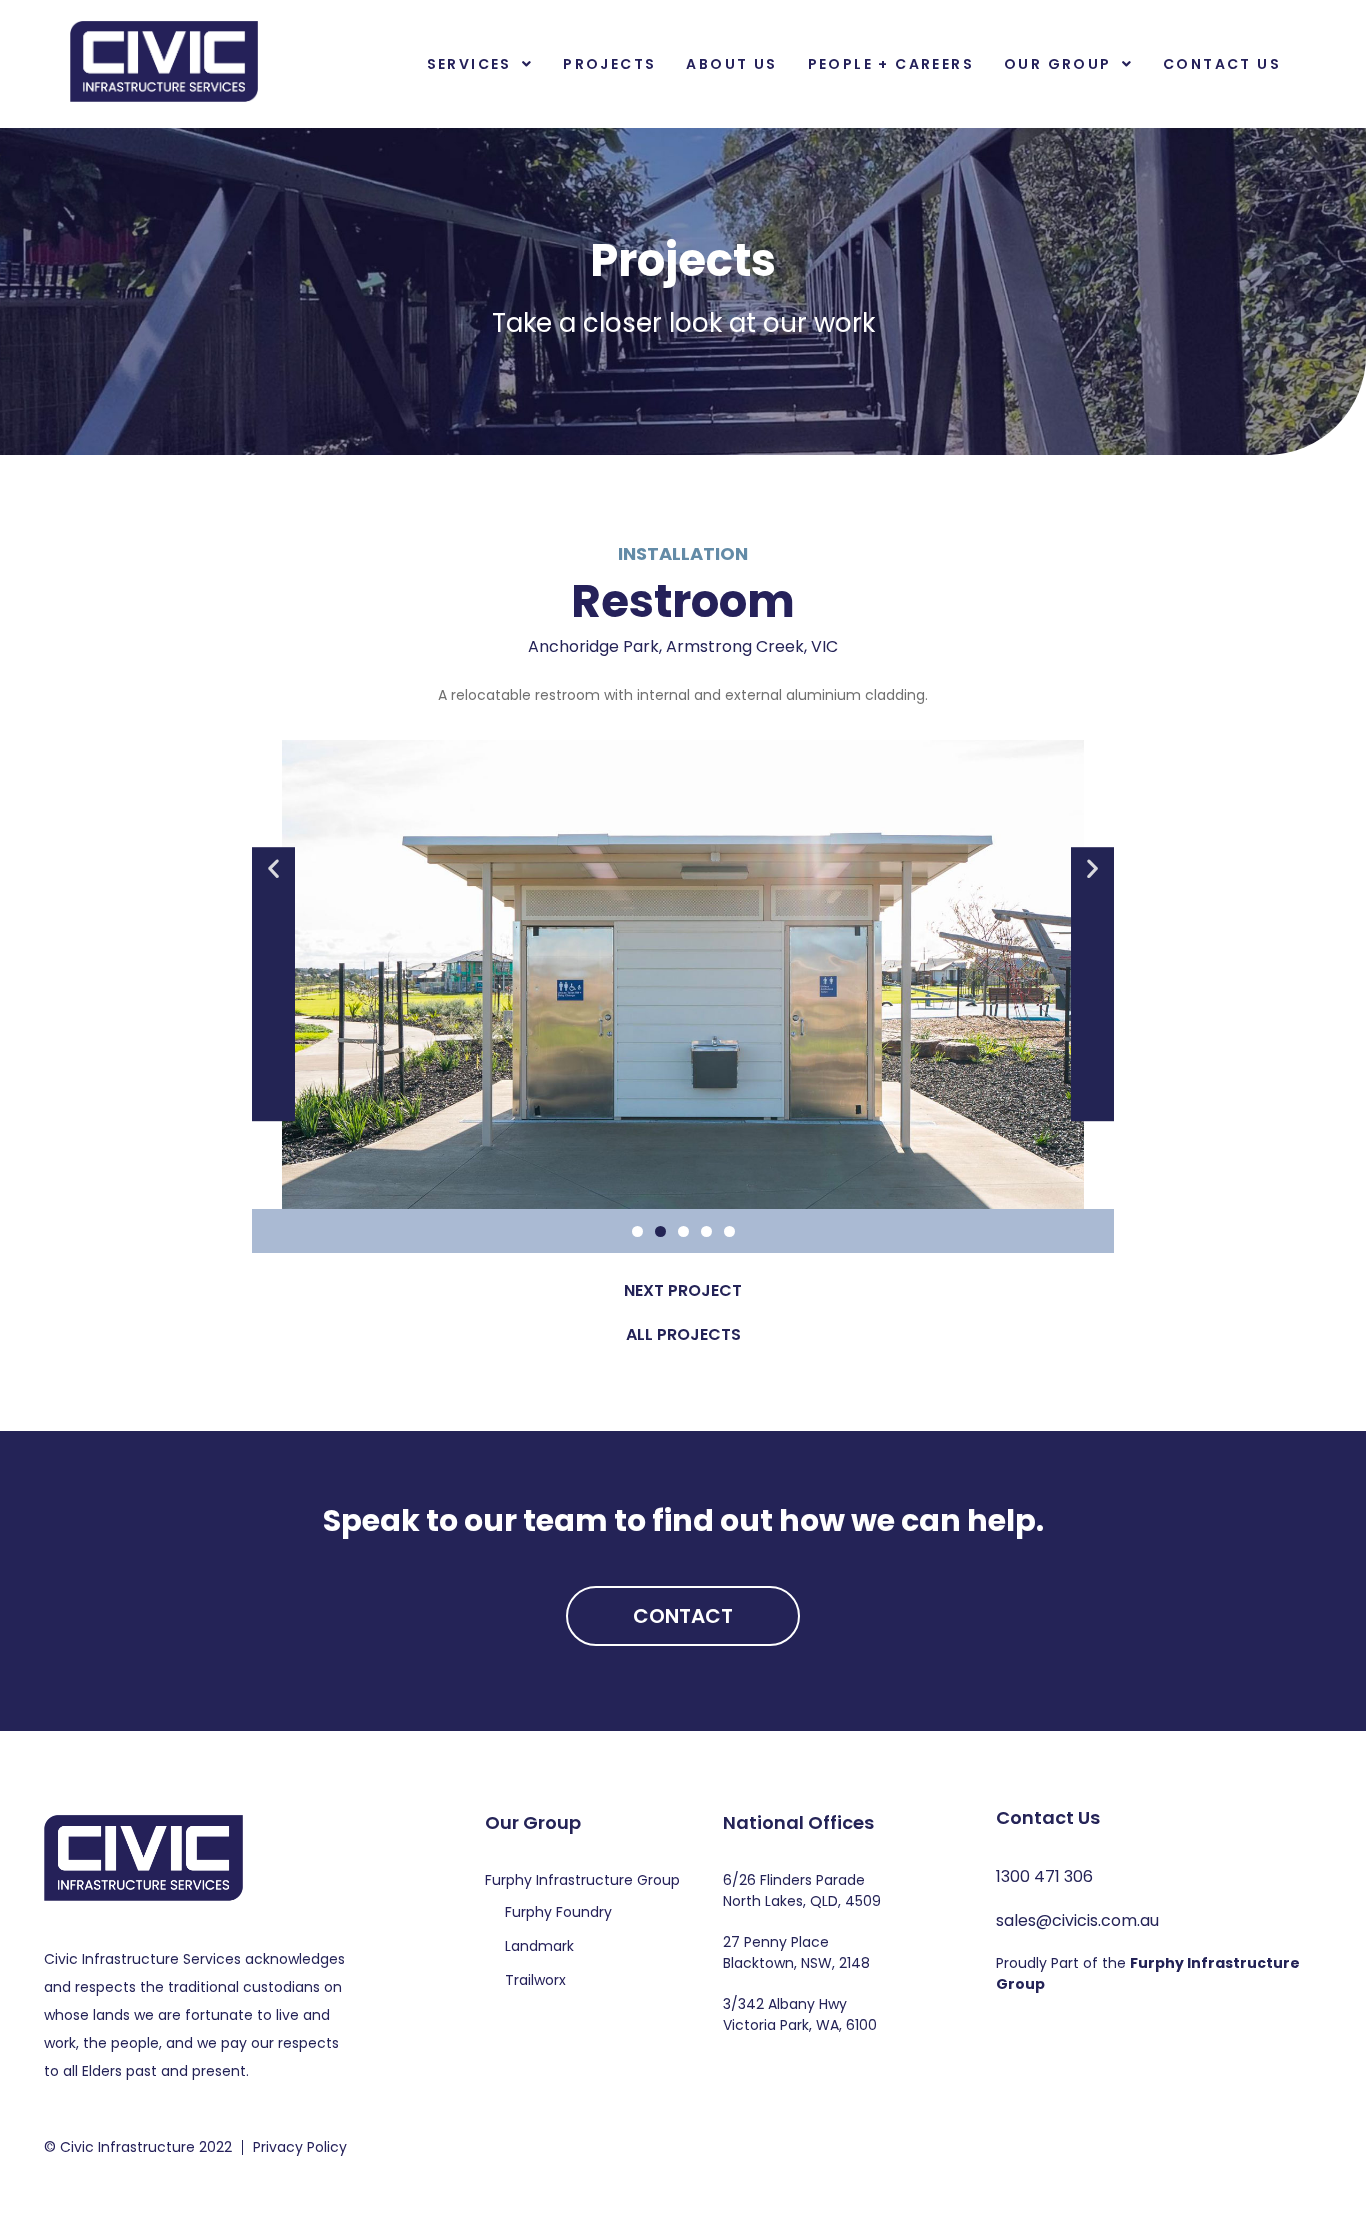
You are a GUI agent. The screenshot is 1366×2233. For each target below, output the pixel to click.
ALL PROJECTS (683, 1334)
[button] (480, 64)
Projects (609, 64)
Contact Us (1222, 64)
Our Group (1058, 64)
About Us (731, 64)
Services (469, 64)
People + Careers (891, 64)
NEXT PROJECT (683, 1290)
